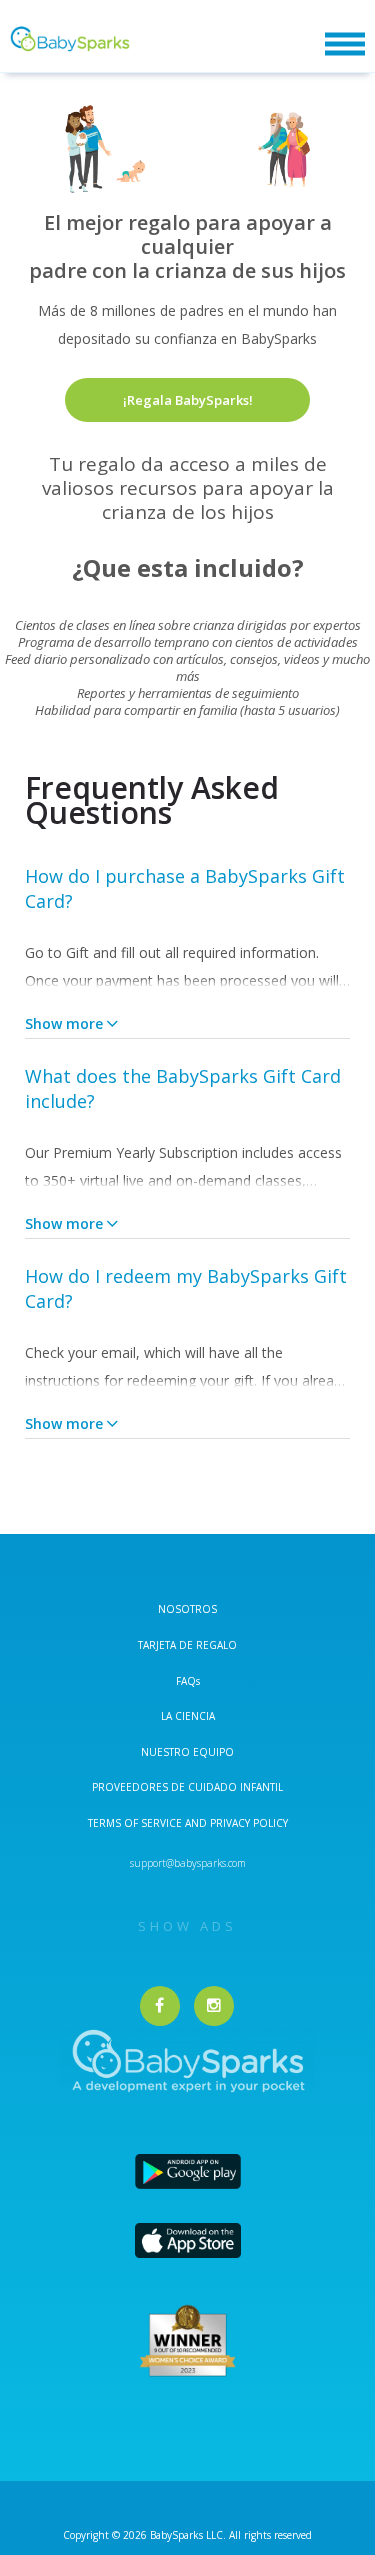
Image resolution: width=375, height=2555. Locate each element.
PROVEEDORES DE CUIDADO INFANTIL (187, 1787)
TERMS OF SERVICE (136, 1823)
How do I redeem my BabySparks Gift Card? (186, 1288)
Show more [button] (64, 1023)
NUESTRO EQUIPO (187, 1752)
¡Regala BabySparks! (188, 400)
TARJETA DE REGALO (187, 1645)
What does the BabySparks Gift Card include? (183, 1088)
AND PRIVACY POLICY (236, 1823)
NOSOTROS (187, 1609)
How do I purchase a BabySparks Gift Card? (185, 888)
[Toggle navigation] (345, 44)
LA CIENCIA (188, 1716)
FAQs (188, 1681)
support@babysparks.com (188, 1863)
